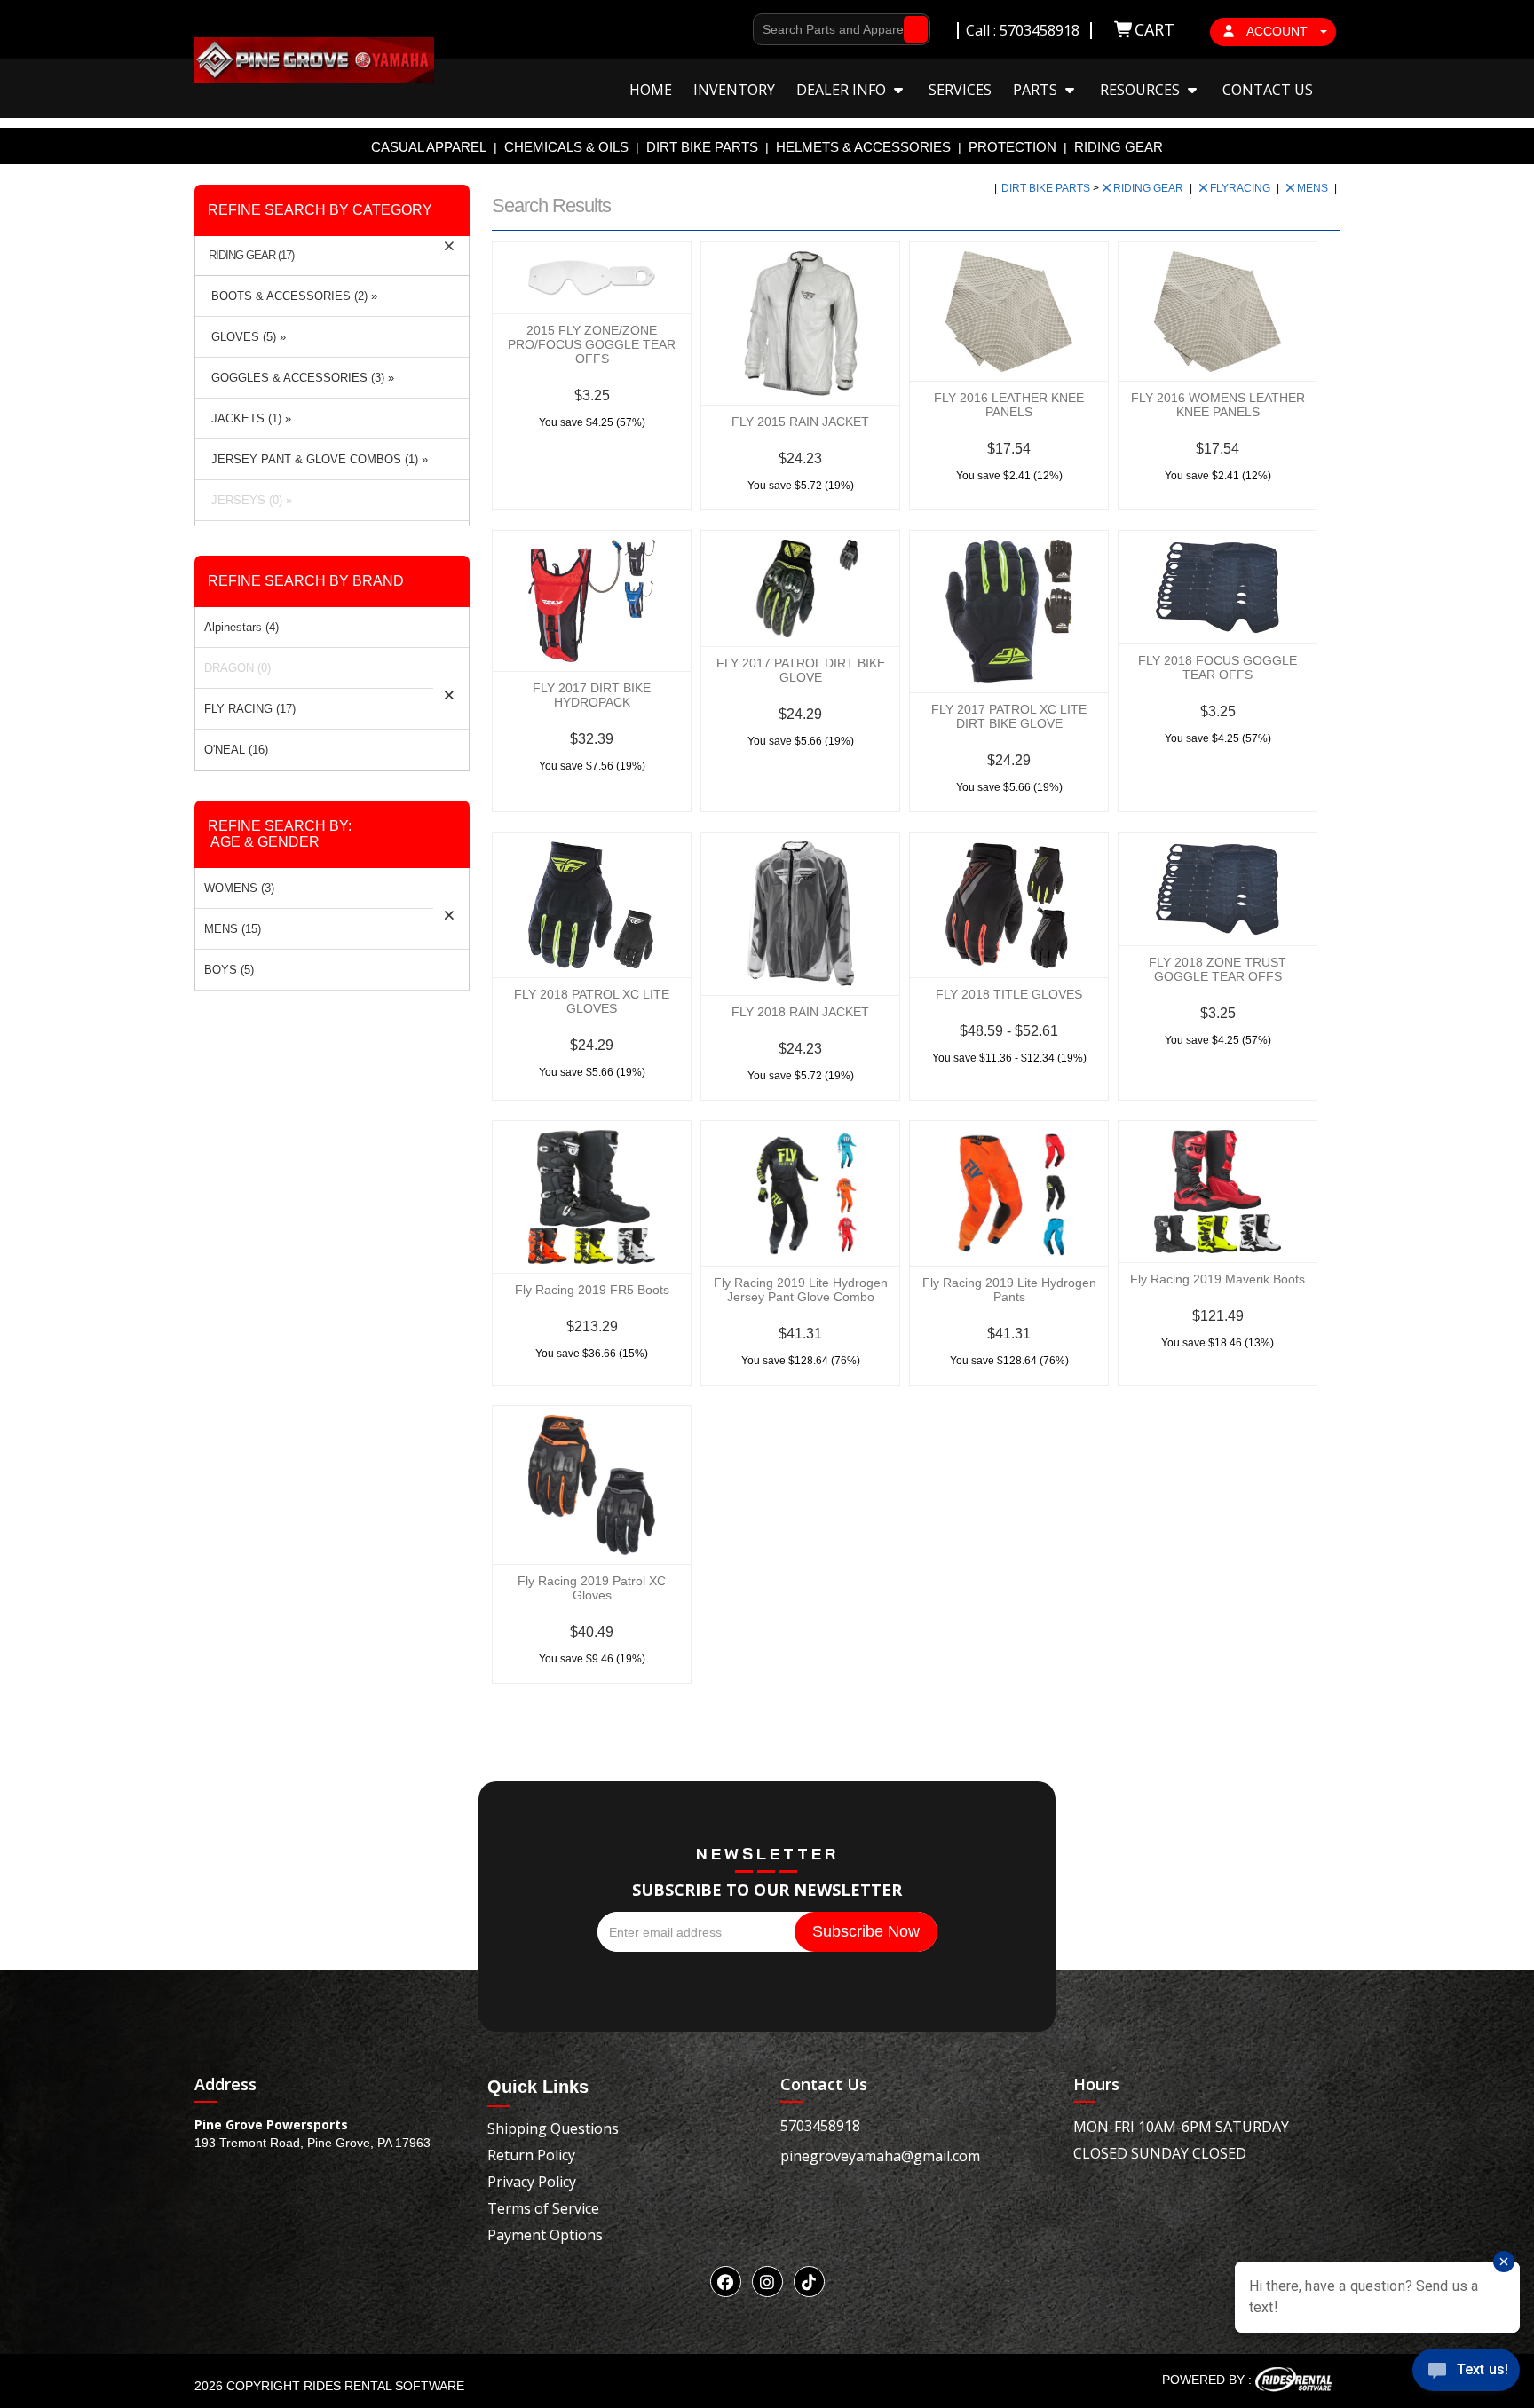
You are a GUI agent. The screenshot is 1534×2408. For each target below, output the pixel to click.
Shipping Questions (553, 2128)
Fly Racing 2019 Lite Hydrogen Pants (1009, 1290)
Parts (1037, 90)
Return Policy (531, 2155)
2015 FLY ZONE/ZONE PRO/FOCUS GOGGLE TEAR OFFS (592, 344)
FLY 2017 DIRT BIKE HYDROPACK (592, 695)
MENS (1314, 188)
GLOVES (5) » (245, 337)
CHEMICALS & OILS (566, 147)
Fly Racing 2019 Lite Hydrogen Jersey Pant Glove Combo (801, 1290)
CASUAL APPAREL (429, 147)
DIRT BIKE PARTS (702, 147)
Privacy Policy (532, 2182)
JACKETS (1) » (248, 418)
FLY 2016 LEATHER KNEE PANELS (1009, 405)
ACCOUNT (1277, 31)
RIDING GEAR (1119, 147)
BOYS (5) (229, 970)
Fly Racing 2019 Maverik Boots (1218, 1279)
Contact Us (1268, 90)
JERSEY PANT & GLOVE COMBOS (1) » (316, 459)
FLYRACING (1241, 188)
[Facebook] (726, 2282)
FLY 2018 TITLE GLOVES (1009, 994)
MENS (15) (233, 929)
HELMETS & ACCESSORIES (863, 147)
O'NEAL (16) (236, 750)
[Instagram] (767, 2282)
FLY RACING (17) (250, 709)
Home (651, 90)
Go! (911, 29)
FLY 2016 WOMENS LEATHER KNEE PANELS (1218, 405)
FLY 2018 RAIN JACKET (800, 1012)
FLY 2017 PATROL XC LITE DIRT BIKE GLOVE (1009, 716)
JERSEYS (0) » (248, 500)
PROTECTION (1012, 147)
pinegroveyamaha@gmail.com (880, 2156)
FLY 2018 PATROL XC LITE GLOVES (592, 1001)
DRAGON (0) (237, 668)
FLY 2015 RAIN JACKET (800, 422)
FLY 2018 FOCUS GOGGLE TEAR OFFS (1218, 667)
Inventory (734, 90)
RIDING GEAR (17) (251, 256)
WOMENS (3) (239, 888)
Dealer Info (843, 90)
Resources (1142, 90)
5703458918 (820, 2126)
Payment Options (545, 2235)
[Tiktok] (809, 2282)
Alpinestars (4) (241, 627)
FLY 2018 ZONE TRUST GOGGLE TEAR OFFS (1218, 969)
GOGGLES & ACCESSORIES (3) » (299, 378)
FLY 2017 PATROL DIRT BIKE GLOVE (801, 670)
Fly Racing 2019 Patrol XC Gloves (592, 1588)
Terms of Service (543, 2208)
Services (960, 90)
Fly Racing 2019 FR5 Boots (592, 1290)
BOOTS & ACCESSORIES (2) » (291, 296)
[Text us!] (1466, 2373)
